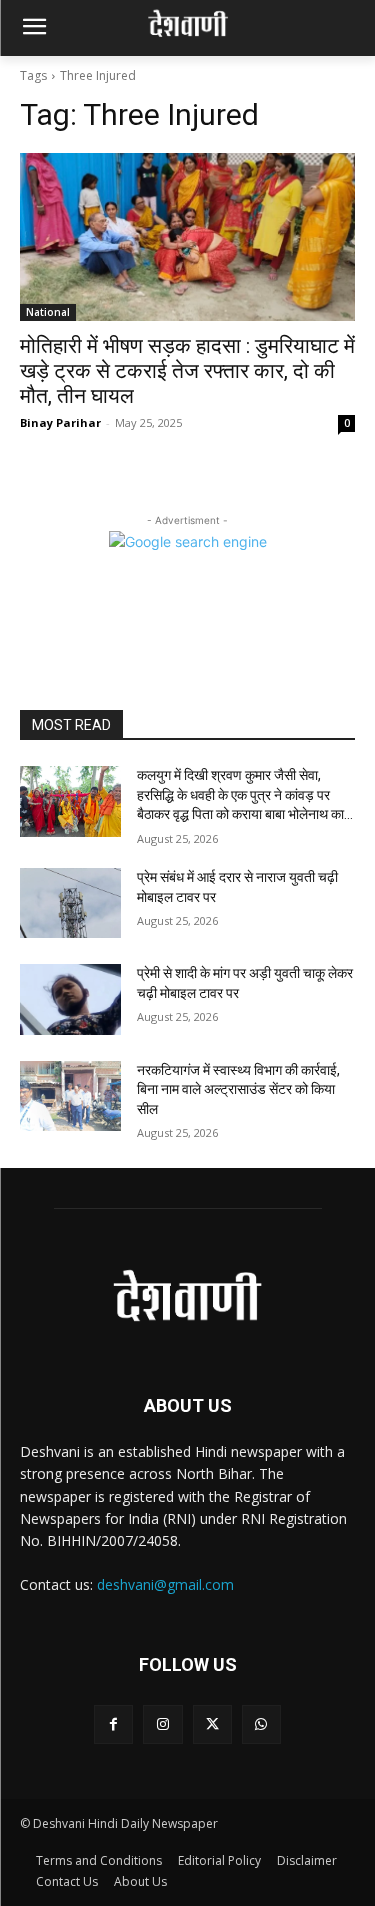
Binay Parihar (60, 422)
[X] (212, 1724)
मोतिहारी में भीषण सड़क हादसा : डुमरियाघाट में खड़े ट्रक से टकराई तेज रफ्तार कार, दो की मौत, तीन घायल (187, 371)
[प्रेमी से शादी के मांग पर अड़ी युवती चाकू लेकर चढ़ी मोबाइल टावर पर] (70, 999)
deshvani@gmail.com (165, 1584)
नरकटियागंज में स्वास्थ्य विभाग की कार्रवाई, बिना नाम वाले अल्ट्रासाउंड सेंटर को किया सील (238, 1089)
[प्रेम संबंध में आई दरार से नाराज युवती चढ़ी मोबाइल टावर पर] (70, 903)
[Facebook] (113, 1724)
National (48, 312)
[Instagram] (162, 1724)
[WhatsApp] (261, 1724)
